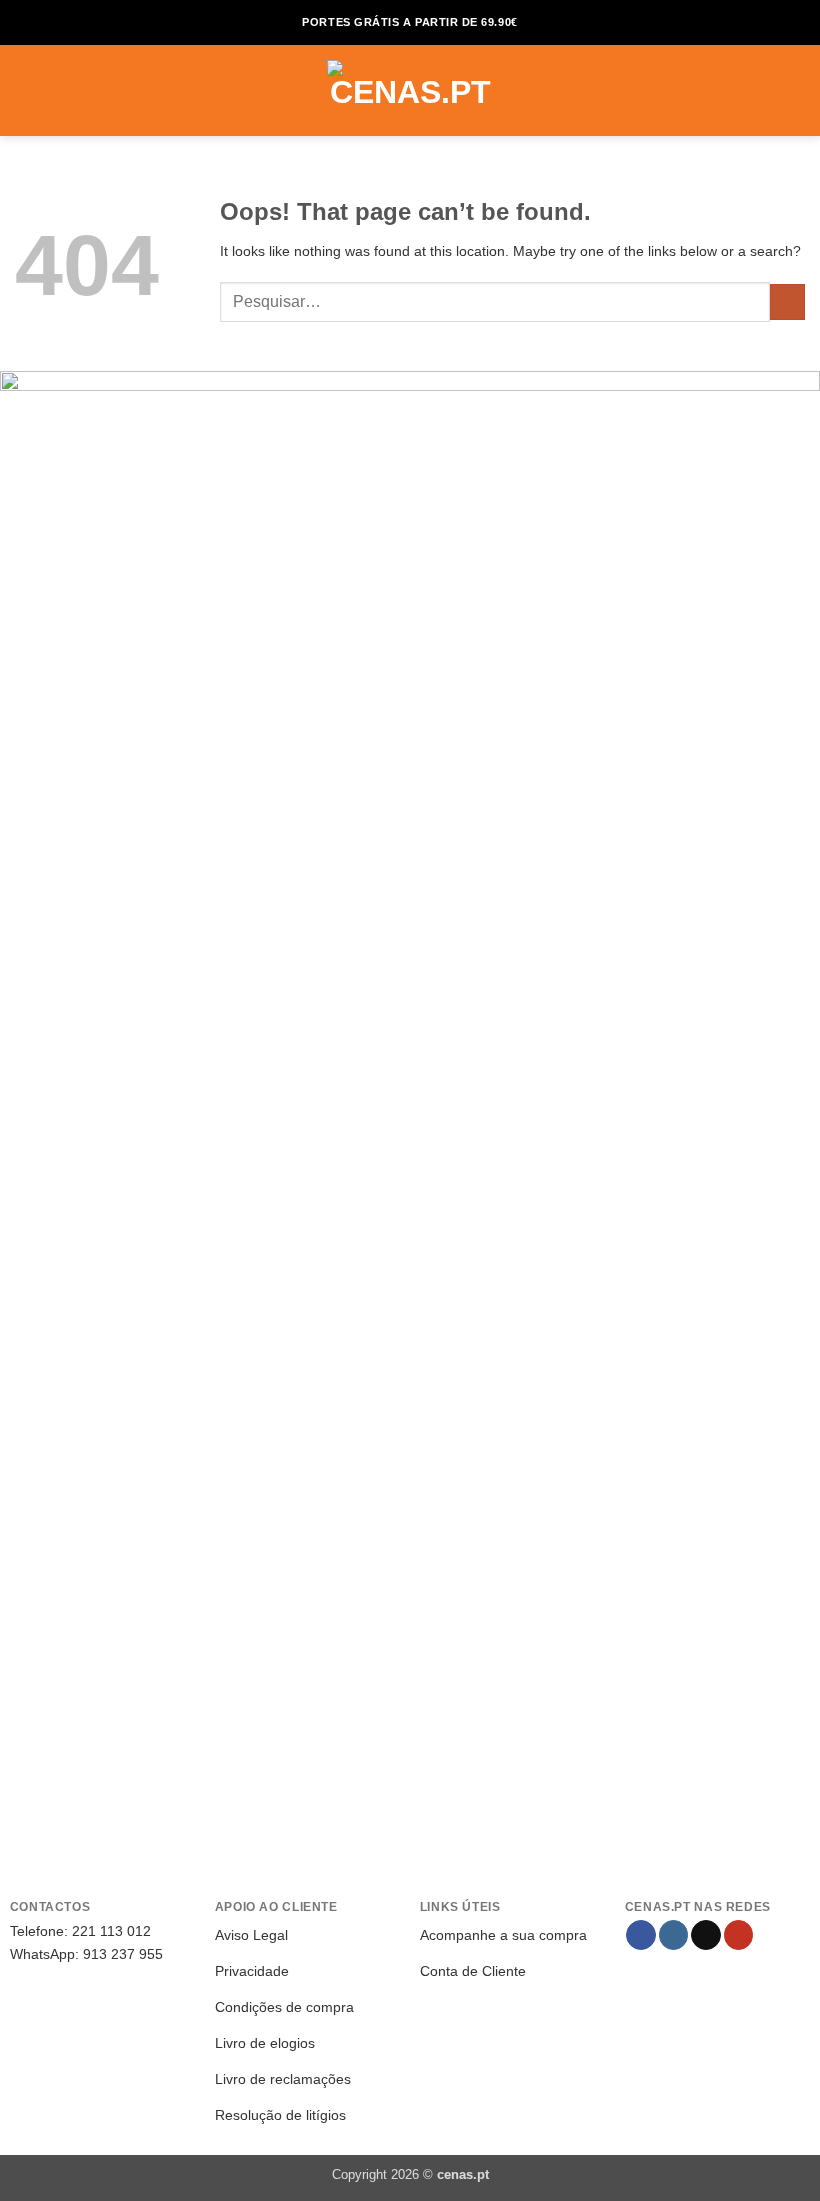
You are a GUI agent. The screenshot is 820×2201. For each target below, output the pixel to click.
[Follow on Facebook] (641, 1935)
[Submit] (787, 302)
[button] (26, 90)
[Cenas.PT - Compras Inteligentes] (410, 90)
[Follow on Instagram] (674, 1935)
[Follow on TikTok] (706, 1935)
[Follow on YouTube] (739, 1935)
